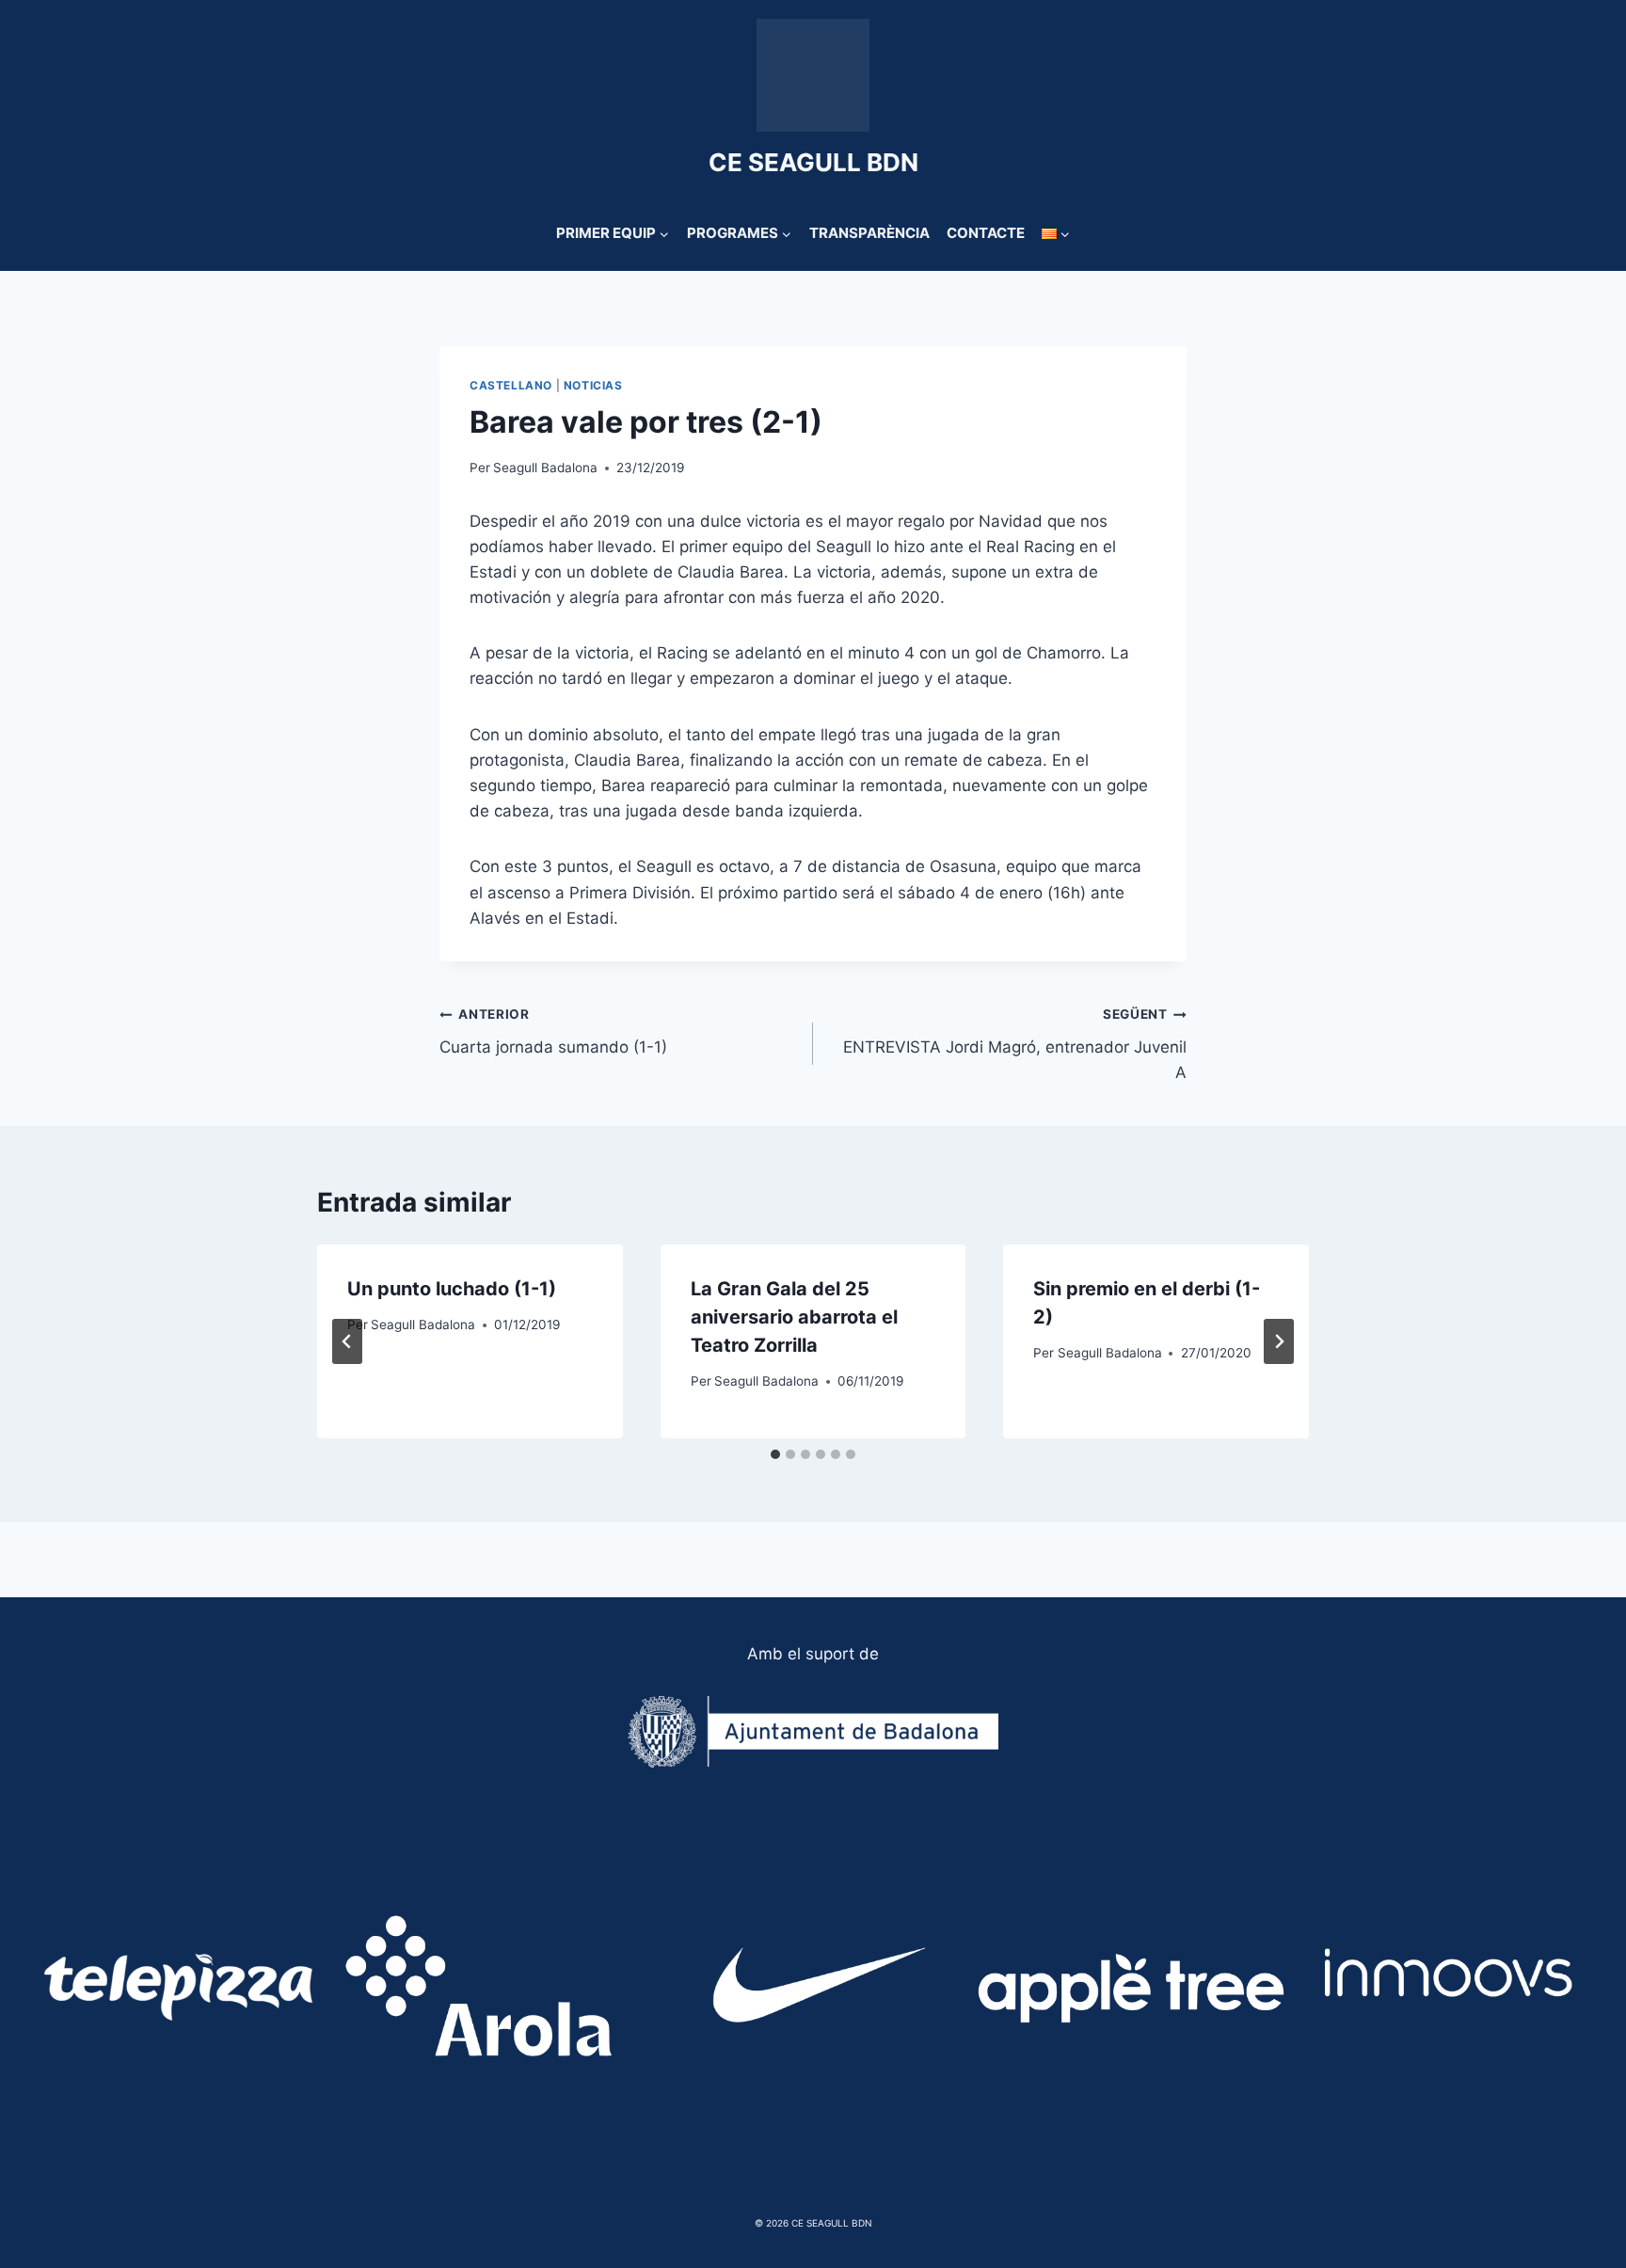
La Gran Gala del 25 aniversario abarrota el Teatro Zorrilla (794, 1317)
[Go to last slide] (347, 1341)
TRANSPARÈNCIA (869, 233)
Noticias (593, 385)
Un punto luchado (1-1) (452, 1289)
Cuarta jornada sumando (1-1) (553, 1031)
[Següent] (1279, 1341)
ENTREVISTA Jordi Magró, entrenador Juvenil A (1015, 1044)
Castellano (511, 385)
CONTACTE (986, 233)
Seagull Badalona (545, 468)
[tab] (775, 1454)
